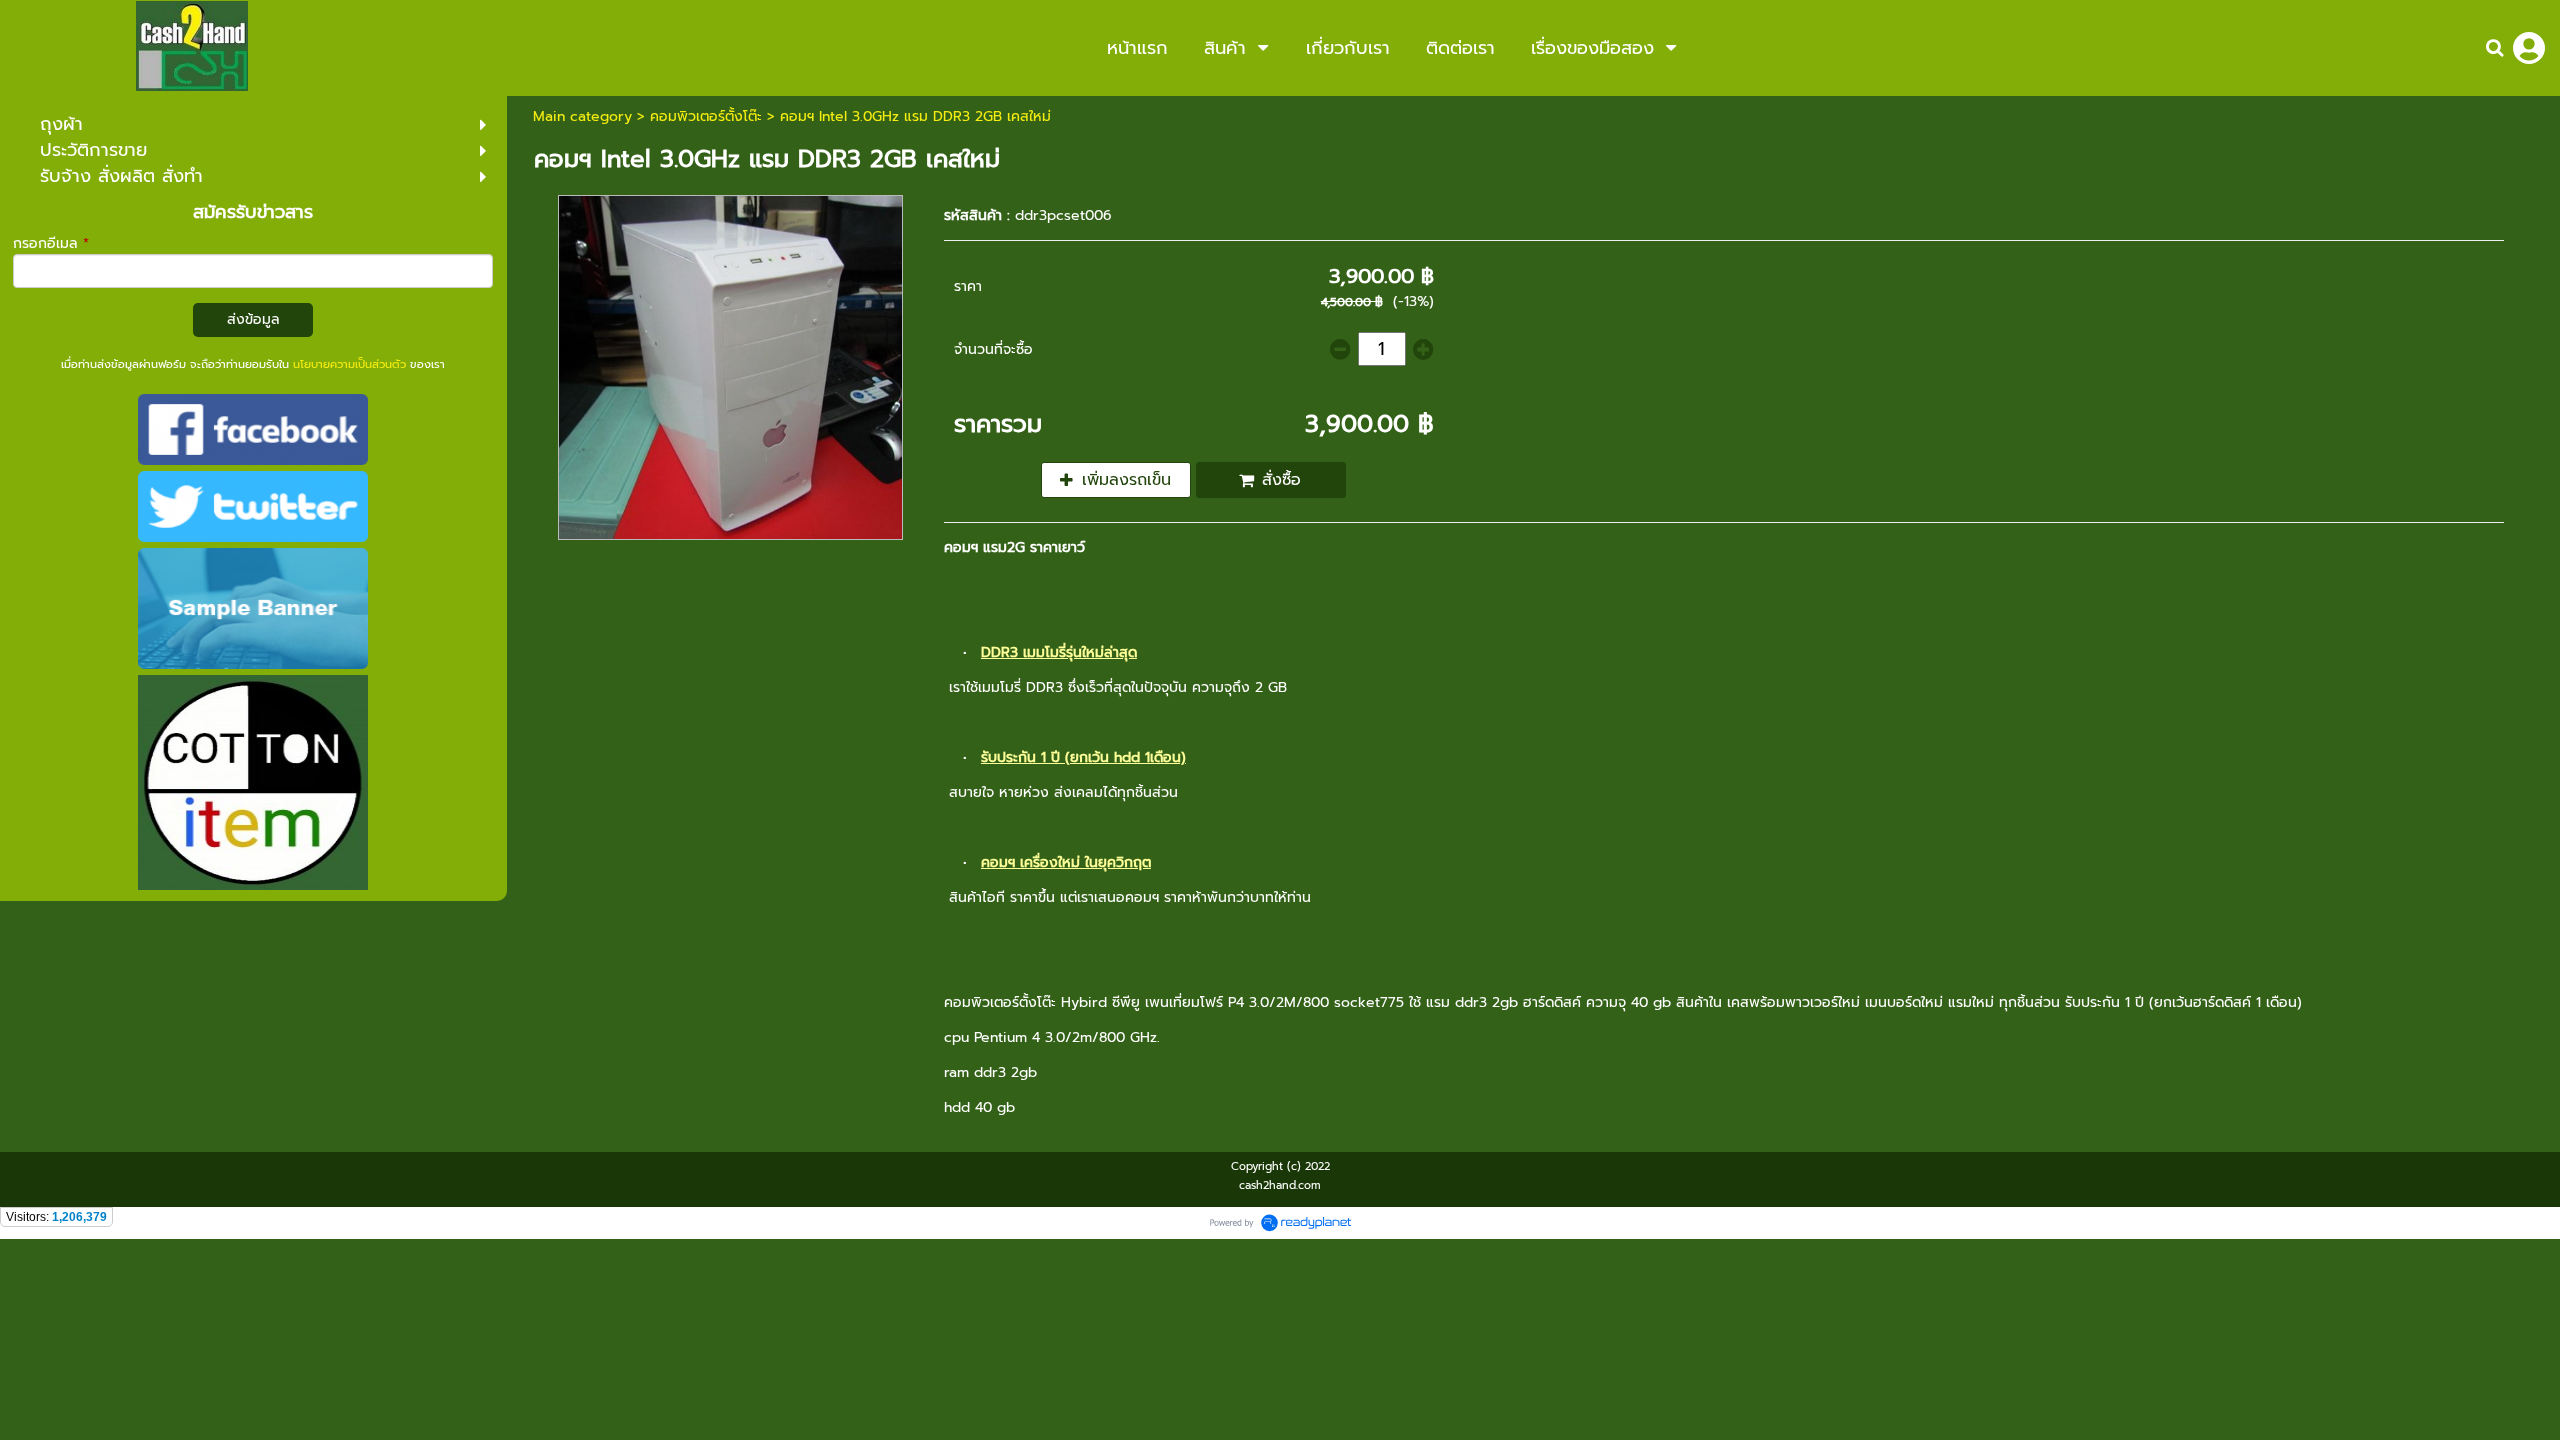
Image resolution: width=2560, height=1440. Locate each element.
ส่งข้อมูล (253, 319)
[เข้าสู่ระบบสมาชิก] (2529, 48)
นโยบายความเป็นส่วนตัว (349, 364)
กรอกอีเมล (51, 243)
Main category (582, 116)
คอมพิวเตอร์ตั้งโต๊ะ (706, 116)
